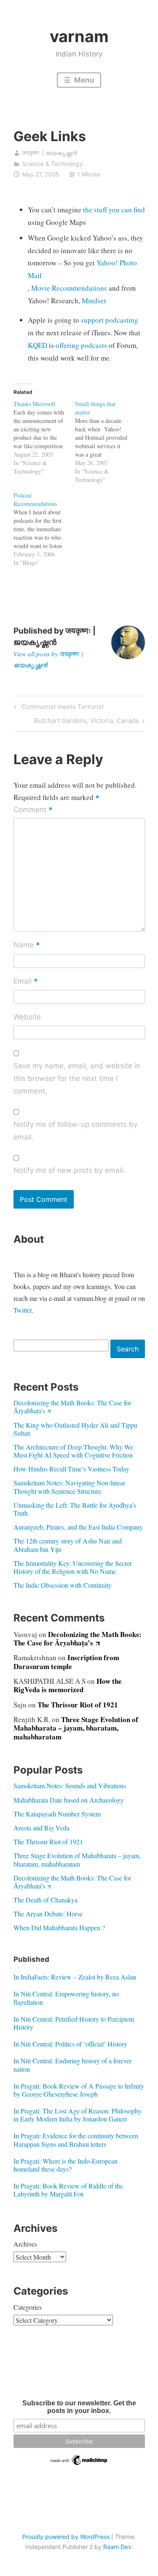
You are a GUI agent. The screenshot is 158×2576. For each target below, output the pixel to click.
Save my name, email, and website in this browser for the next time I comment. (77, 1078)
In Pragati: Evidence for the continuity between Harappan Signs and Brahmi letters (76, 2140)
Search (128, 1349)
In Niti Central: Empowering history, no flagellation (66, 1998)
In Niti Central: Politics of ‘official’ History (70, 2044)
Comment (33, 811)
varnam (79, 36)
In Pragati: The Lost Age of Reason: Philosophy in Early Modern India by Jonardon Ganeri (78, 2115)
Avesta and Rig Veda (42, 1828)
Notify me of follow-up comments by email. (75, 1131)
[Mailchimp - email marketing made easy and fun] (79, 2464)
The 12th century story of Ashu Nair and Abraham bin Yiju (68, 1545)
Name (27, 946)
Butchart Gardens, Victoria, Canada (86, 722)
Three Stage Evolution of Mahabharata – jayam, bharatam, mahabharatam (76, 1728)
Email (26, 982)
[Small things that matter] (106, 442)
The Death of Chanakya (46, 1900)
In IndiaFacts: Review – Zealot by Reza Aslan (75, 1977)
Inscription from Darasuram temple (66, 1662)
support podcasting (110, 320)
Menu (83, 80)
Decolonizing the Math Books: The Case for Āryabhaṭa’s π (72, 1407)
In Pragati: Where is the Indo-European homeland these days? (66, 2165)
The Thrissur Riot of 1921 (78, 1705)
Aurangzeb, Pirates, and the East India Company (78, 1527)
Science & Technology (52, 164)
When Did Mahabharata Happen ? (59, 1927)
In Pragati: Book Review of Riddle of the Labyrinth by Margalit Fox (68, 2190)
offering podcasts (82, 345)
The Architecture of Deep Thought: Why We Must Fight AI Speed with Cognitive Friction (73, 1451)
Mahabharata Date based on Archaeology (69, 1800)
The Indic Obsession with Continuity (63, 1585)
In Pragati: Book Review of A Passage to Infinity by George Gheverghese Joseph (79, 2090)
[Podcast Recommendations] (44, 529)
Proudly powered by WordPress (66, 2537)
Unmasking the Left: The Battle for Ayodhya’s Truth (75, 1509)
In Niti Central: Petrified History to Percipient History (74, 2023)
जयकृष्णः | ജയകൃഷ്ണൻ (50, 153)
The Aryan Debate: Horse (48, 1914)
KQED (37, 345)
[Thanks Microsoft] (44, 438)
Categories (28, 2307)
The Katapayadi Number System (57, 1814)
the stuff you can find (114, 210)
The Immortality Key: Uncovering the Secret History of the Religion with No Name (72, 1567)
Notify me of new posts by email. (69, 1170)
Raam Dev (117, 2547)
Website (27, 1017)
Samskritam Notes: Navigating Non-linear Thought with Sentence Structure (69, 1487)
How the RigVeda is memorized (68, 1685)
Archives (25, 2244)
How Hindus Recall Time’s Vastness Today (71, 1469)
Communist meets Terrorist (61, 708)
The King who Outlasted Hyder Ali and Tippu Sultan (75, 1429)
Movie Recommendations (69, 288)
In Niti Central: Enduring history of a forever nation (72, 2065)
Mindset (94, 301)
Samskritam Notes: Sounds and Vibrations (70, 1786)
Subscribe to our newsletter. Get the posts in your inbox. (79, 2407)
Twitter (23, 1310)
